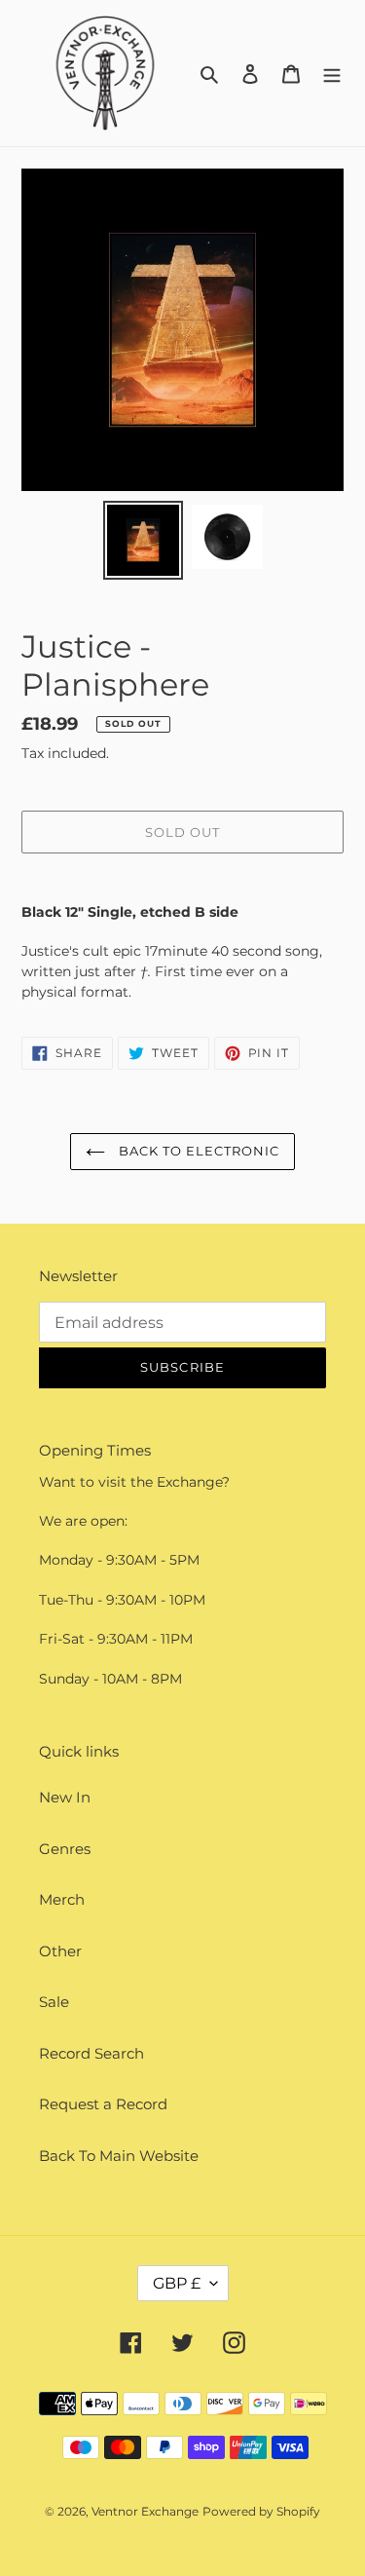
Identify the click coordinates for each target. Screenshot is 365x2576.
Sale (54, 2002)
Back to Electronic (198, 1151)
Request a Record (103, 2104)
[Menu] (332, 74)
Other (60, 1951)
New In (65, 1797)
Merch (62, 1899)
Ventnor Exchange (145, 2511)
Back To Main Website (119, 2156)
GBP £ (177, 2283)
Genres (65, 1849)
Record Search (91, 2053)
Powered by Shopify (261, 2511)
